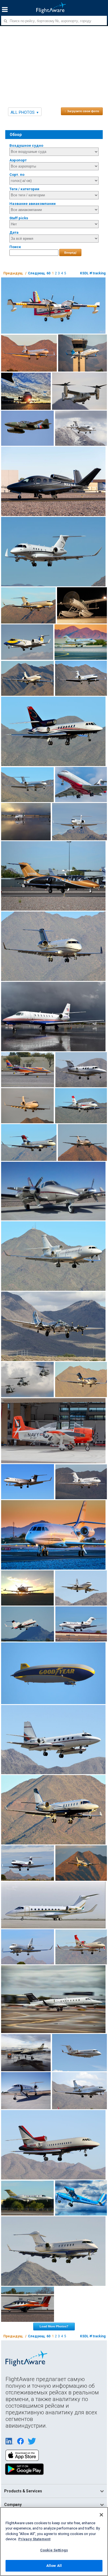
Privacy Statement (34, 2539)
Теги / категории (24, 189)
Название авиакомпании (33, 204)
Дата (14, 232)
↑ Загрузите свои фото (82, 111)
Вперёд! (70, 253)
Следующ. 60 (39, 273)
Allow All (54, 2566)
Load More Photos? (54, 2326)
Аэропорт (18, 160)
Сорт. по (17, 175)
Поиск (15, 247)
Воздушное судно (26, 145)
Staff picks (19, 218)
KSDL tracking (93, 273)
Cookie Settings (54, 2550)
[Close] (101, 2515)
